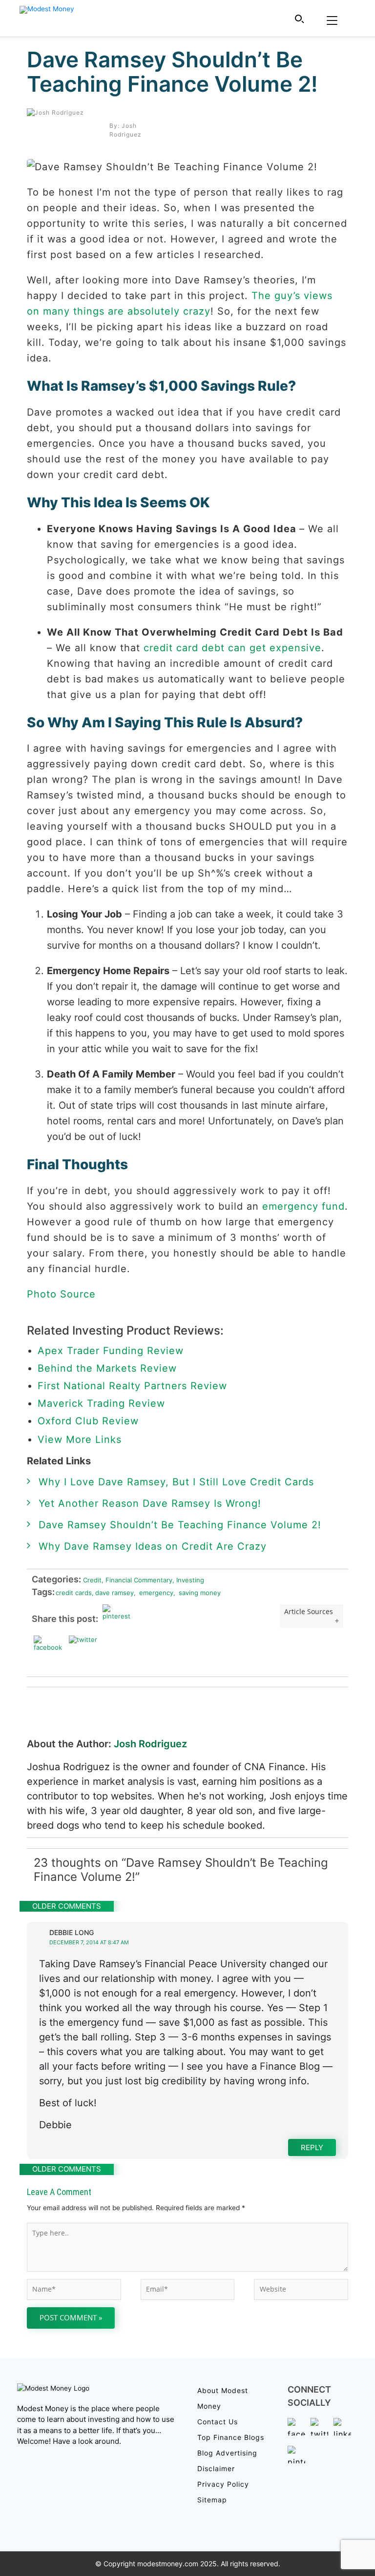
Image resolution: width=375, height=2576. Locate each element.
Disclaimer (216, 2468)
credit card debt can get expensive (232, 648)
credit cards (74, 1593)
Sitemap (212, 2500)
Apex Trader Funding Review (111, 1351)
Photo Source (61, 1294)
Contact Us (218, 2422)
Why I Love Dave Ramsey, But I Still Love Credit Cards (176, 1482)
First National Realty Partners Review (132, 1386)
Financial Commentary (137, 1580)
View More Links (81, 1439)
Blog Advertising (227, 2453)
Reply (312, 2147)
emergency (154, 1593)
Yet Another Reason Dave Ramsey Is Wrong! (150, 1503)
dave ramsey (113, 1593)
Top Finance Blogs (231, 2437)
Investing (188, 1580)
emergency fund (303, 1206)
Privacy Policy (223, 2484)
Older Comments (67, 1906)
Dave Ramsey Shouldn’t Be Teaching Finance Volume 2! (172, 72)
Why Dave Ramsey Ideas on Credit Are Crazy (153, 1546)
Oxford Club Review (88, 1421)
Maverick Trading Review (101, 1403)
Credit (91, 1580)
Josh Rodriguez (150, 1744)
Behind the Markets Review (107, 1368)
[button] (300, 19)
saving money (197, 1593)
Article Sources (309, 1611)
